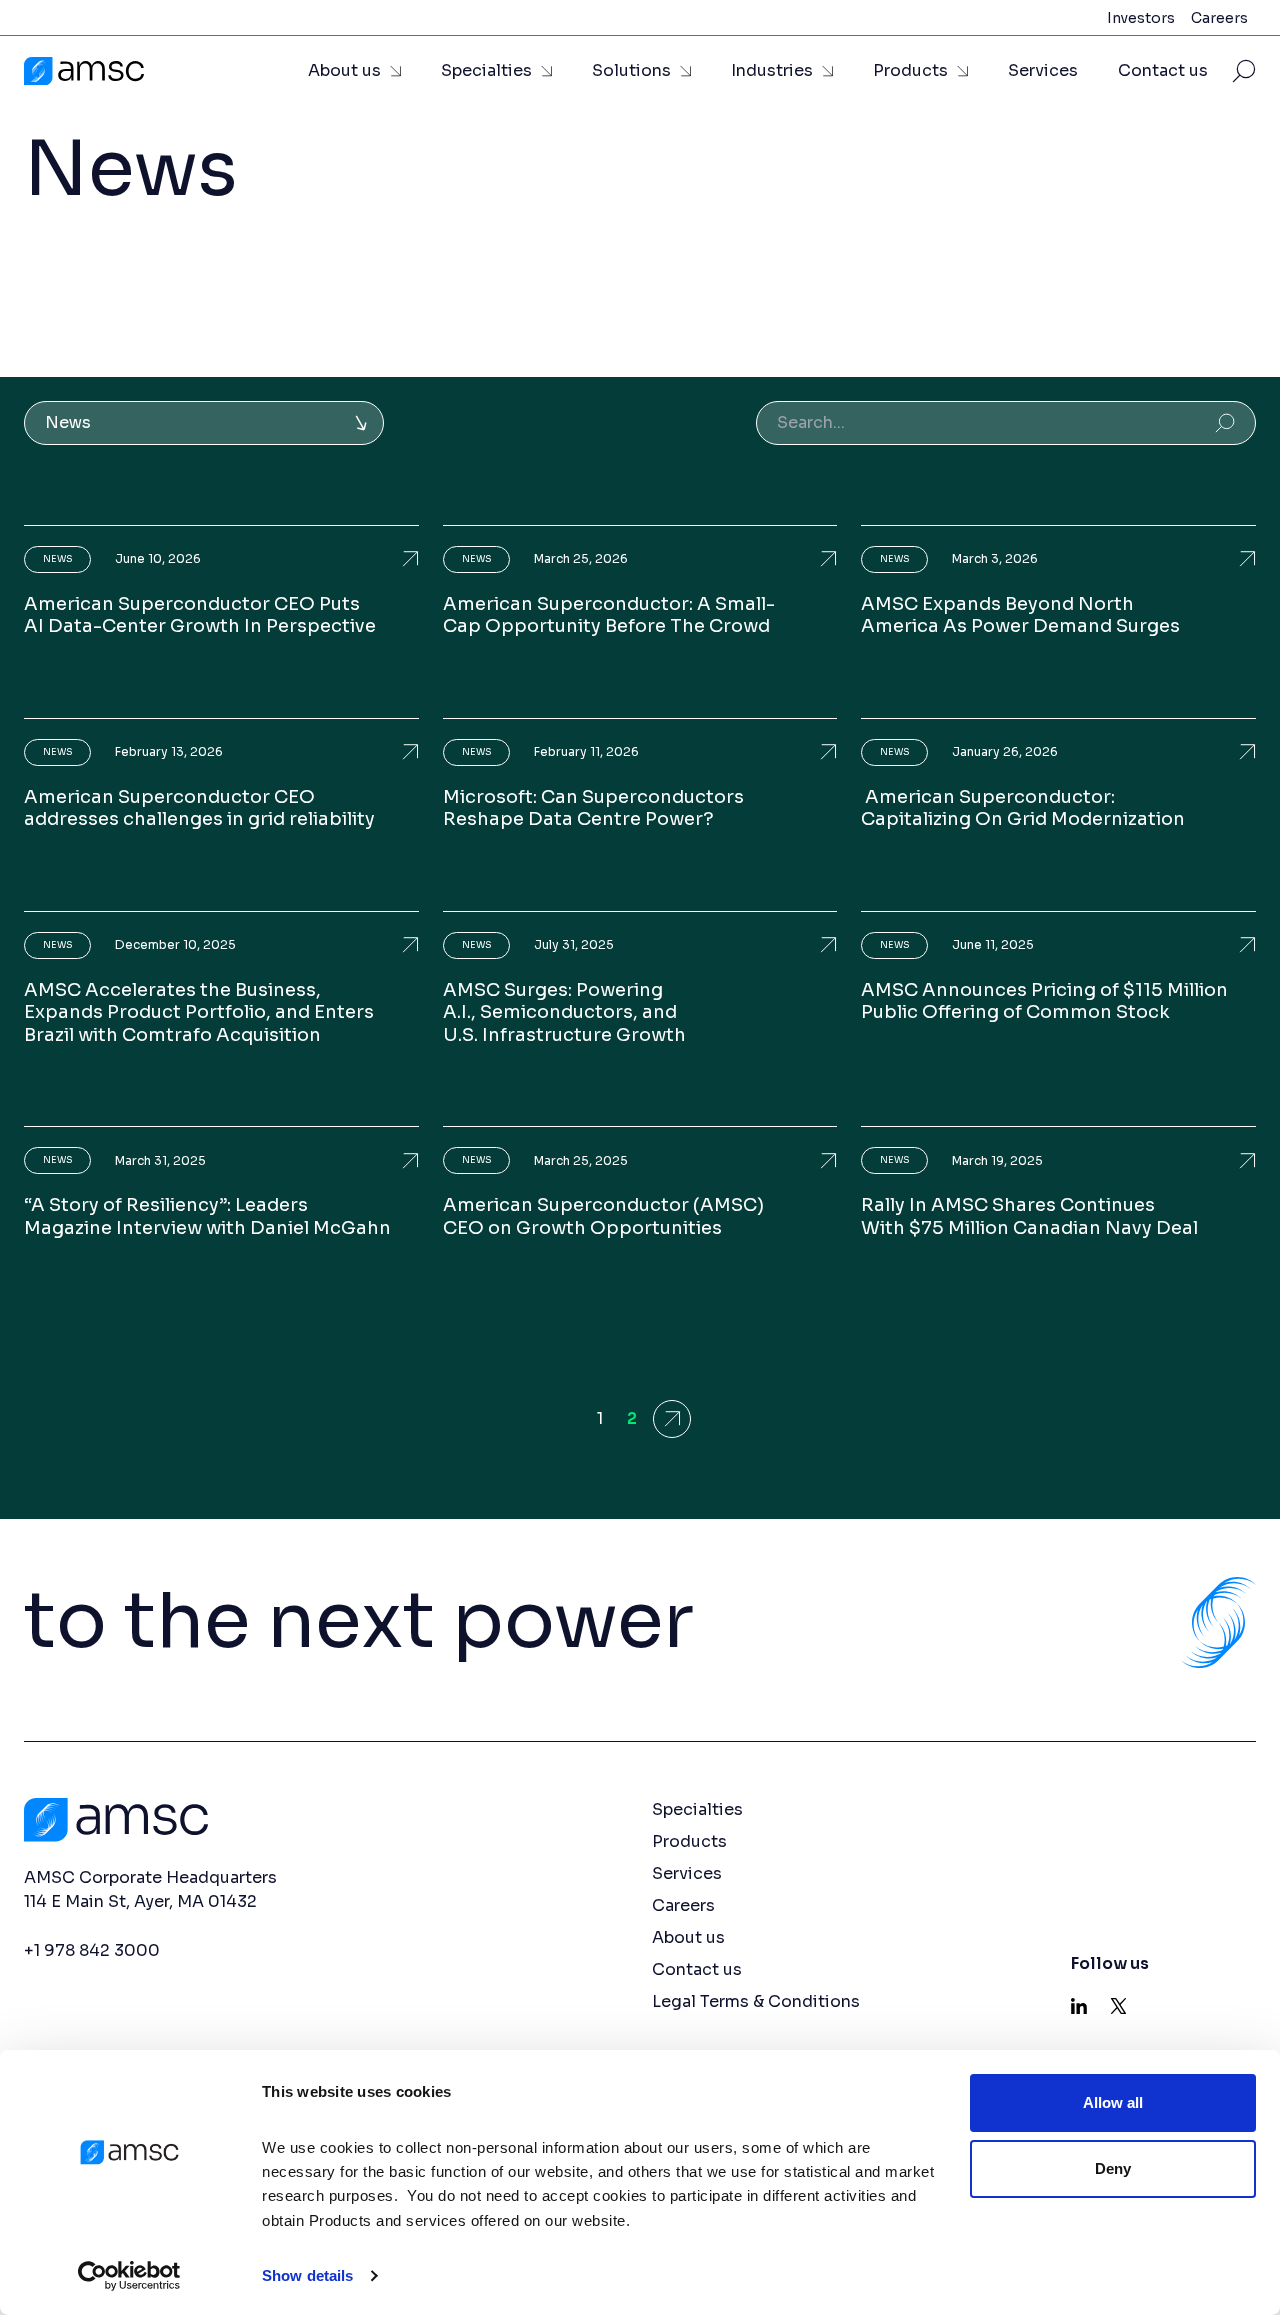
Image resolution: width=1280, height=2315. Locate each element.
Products (910, 70)
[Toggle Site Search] (1244, 71)
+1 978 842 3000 (92, 1950)
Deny (1113, 2167)
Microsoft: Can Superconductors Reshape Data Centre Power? (593, 808)
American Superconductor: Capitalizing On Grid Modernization (1023, 808)
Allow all (1113, 2102)
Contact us (1163, 70)
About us (344, 70)
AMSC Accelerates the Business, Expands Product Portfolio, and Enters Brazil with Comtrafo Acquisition (199, 1012)
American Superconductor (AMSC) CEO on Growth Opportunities (603, 1216)
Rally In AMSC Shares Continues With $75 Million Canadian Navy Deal (1029, 1216)
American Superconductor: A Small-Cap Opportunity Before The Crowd (609, 615)
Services (1043, 70)
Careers (1219, 18)
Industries (772, 70)
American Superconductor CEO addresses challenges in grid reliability (199, 808)
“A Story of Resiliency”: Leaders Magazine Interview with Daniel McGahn (207, 1216)
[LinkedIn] (1079, 2006)
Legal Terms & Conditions (756, 2001)
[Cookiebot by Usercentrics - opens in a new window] (129, 2276)
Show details (307, 2275)
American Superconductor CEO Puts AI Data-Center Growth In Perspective (200, 615)
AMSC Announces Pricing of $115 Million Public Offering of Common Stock (1044, 1001)
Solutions (631, 70)
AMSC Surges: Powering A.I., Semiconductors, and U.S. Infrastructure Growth (564, 1012)
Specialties (486, 70)
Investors (1141, 18)
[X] (1119, 2006)
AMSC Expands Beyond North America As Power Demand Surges (1020, 615)
